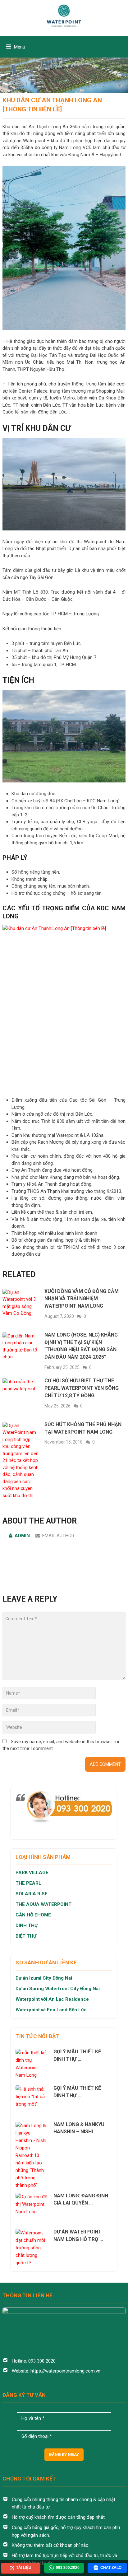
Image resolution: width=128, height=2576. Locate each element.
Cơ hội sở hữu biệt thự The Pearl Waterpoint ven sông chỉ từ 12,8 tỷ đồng (82, 1388)
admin (22, 1536)
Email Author (58, 1536)
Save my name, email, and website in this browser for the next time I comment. (61, 1745)
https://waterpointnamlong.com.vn (65, 2371)
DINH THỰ (27, 1925)
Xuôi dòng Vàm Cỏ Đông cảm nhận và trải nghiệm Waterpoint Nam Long (82, 1299)
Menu (20, 47)
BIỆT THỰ (26, 1936)
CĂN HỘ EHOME (34, 1915)
